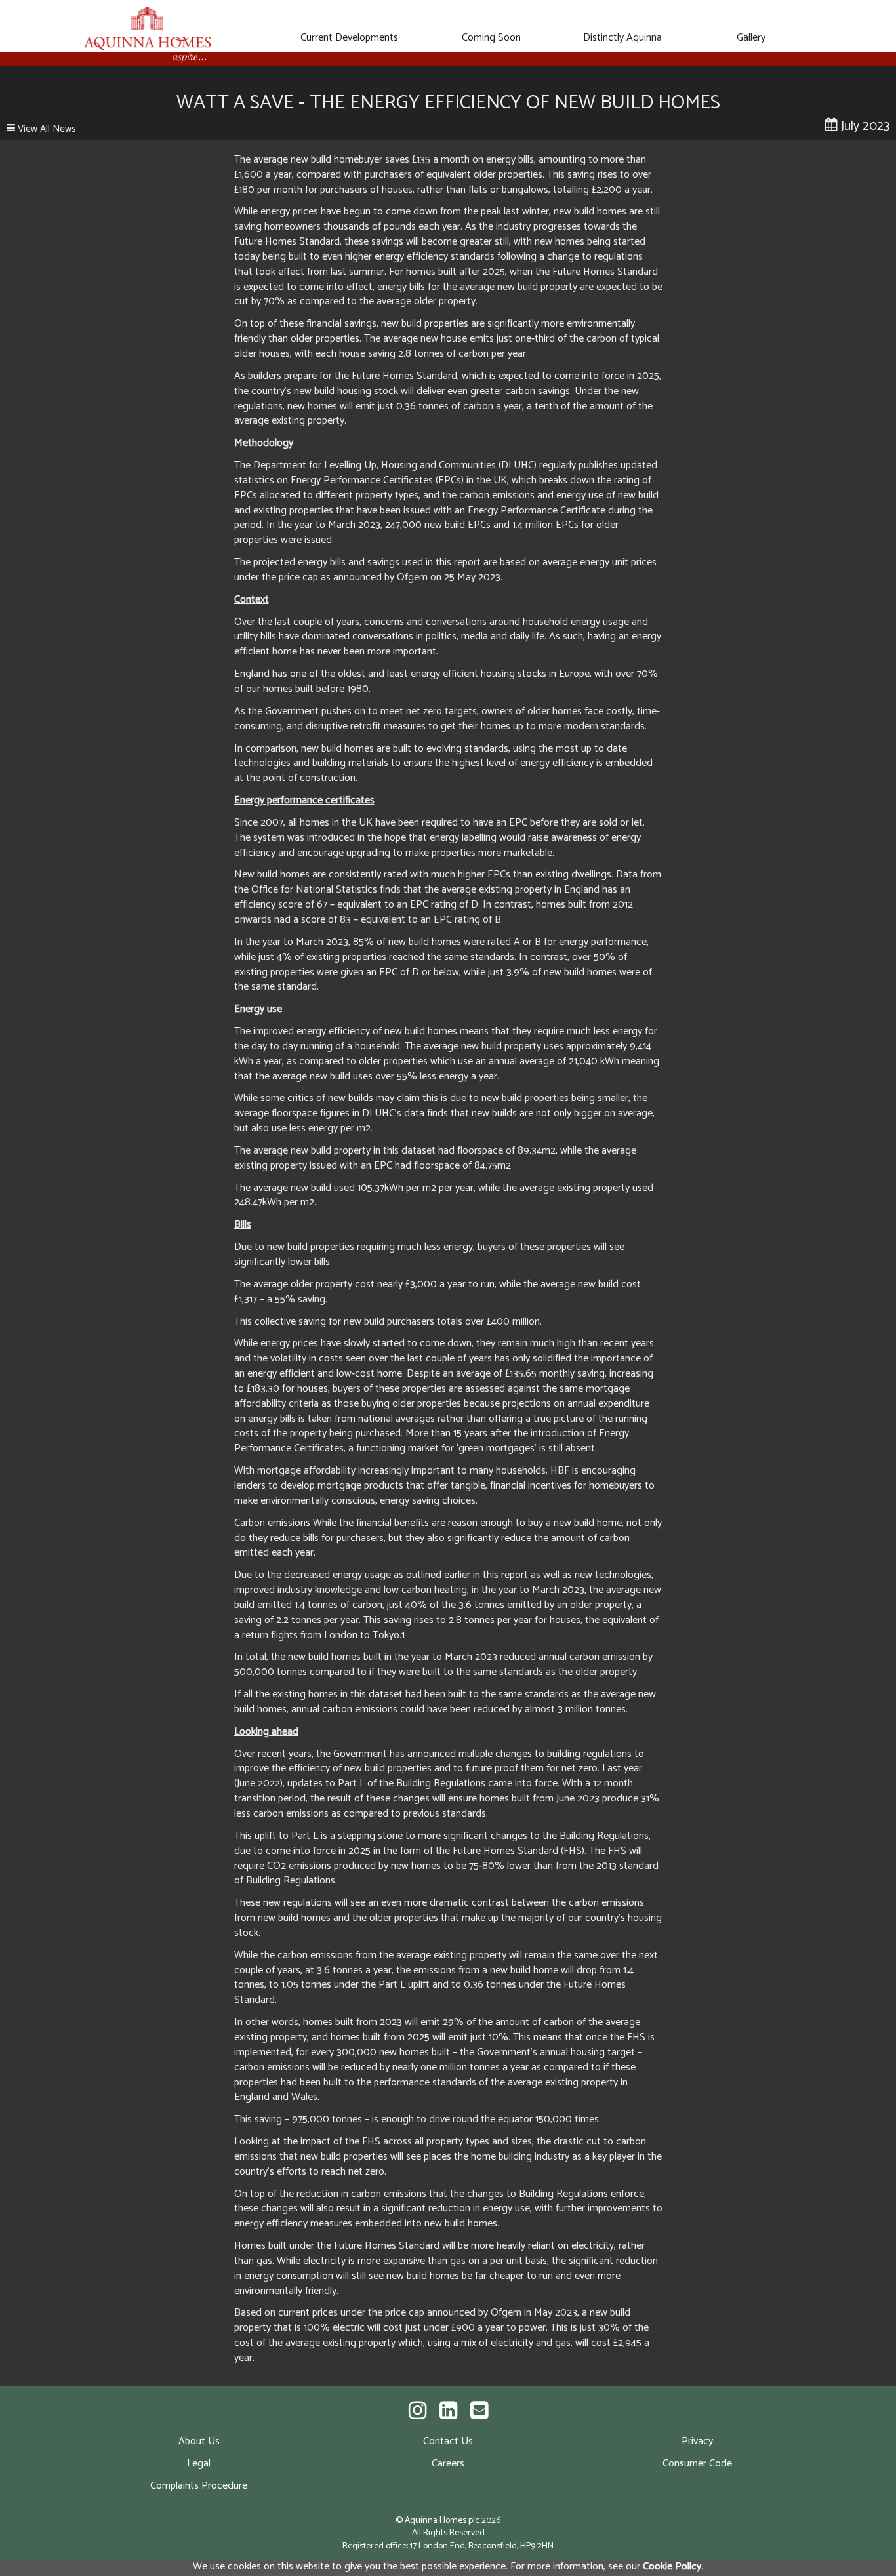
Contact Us (448, 2441)
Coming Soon (491, 38)
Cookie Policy (672, 2566)
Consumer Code (697, 2464)
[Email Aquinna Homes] (479, 2412)
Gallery (751, 38)
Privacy (697, 2441)
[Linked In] (448, 2412)
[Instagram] (417, 2412)
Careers (448, 2464)
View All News (46, 129)
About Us (199, 2441)
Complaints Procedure (199, 2486)
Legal (199, 2464)
